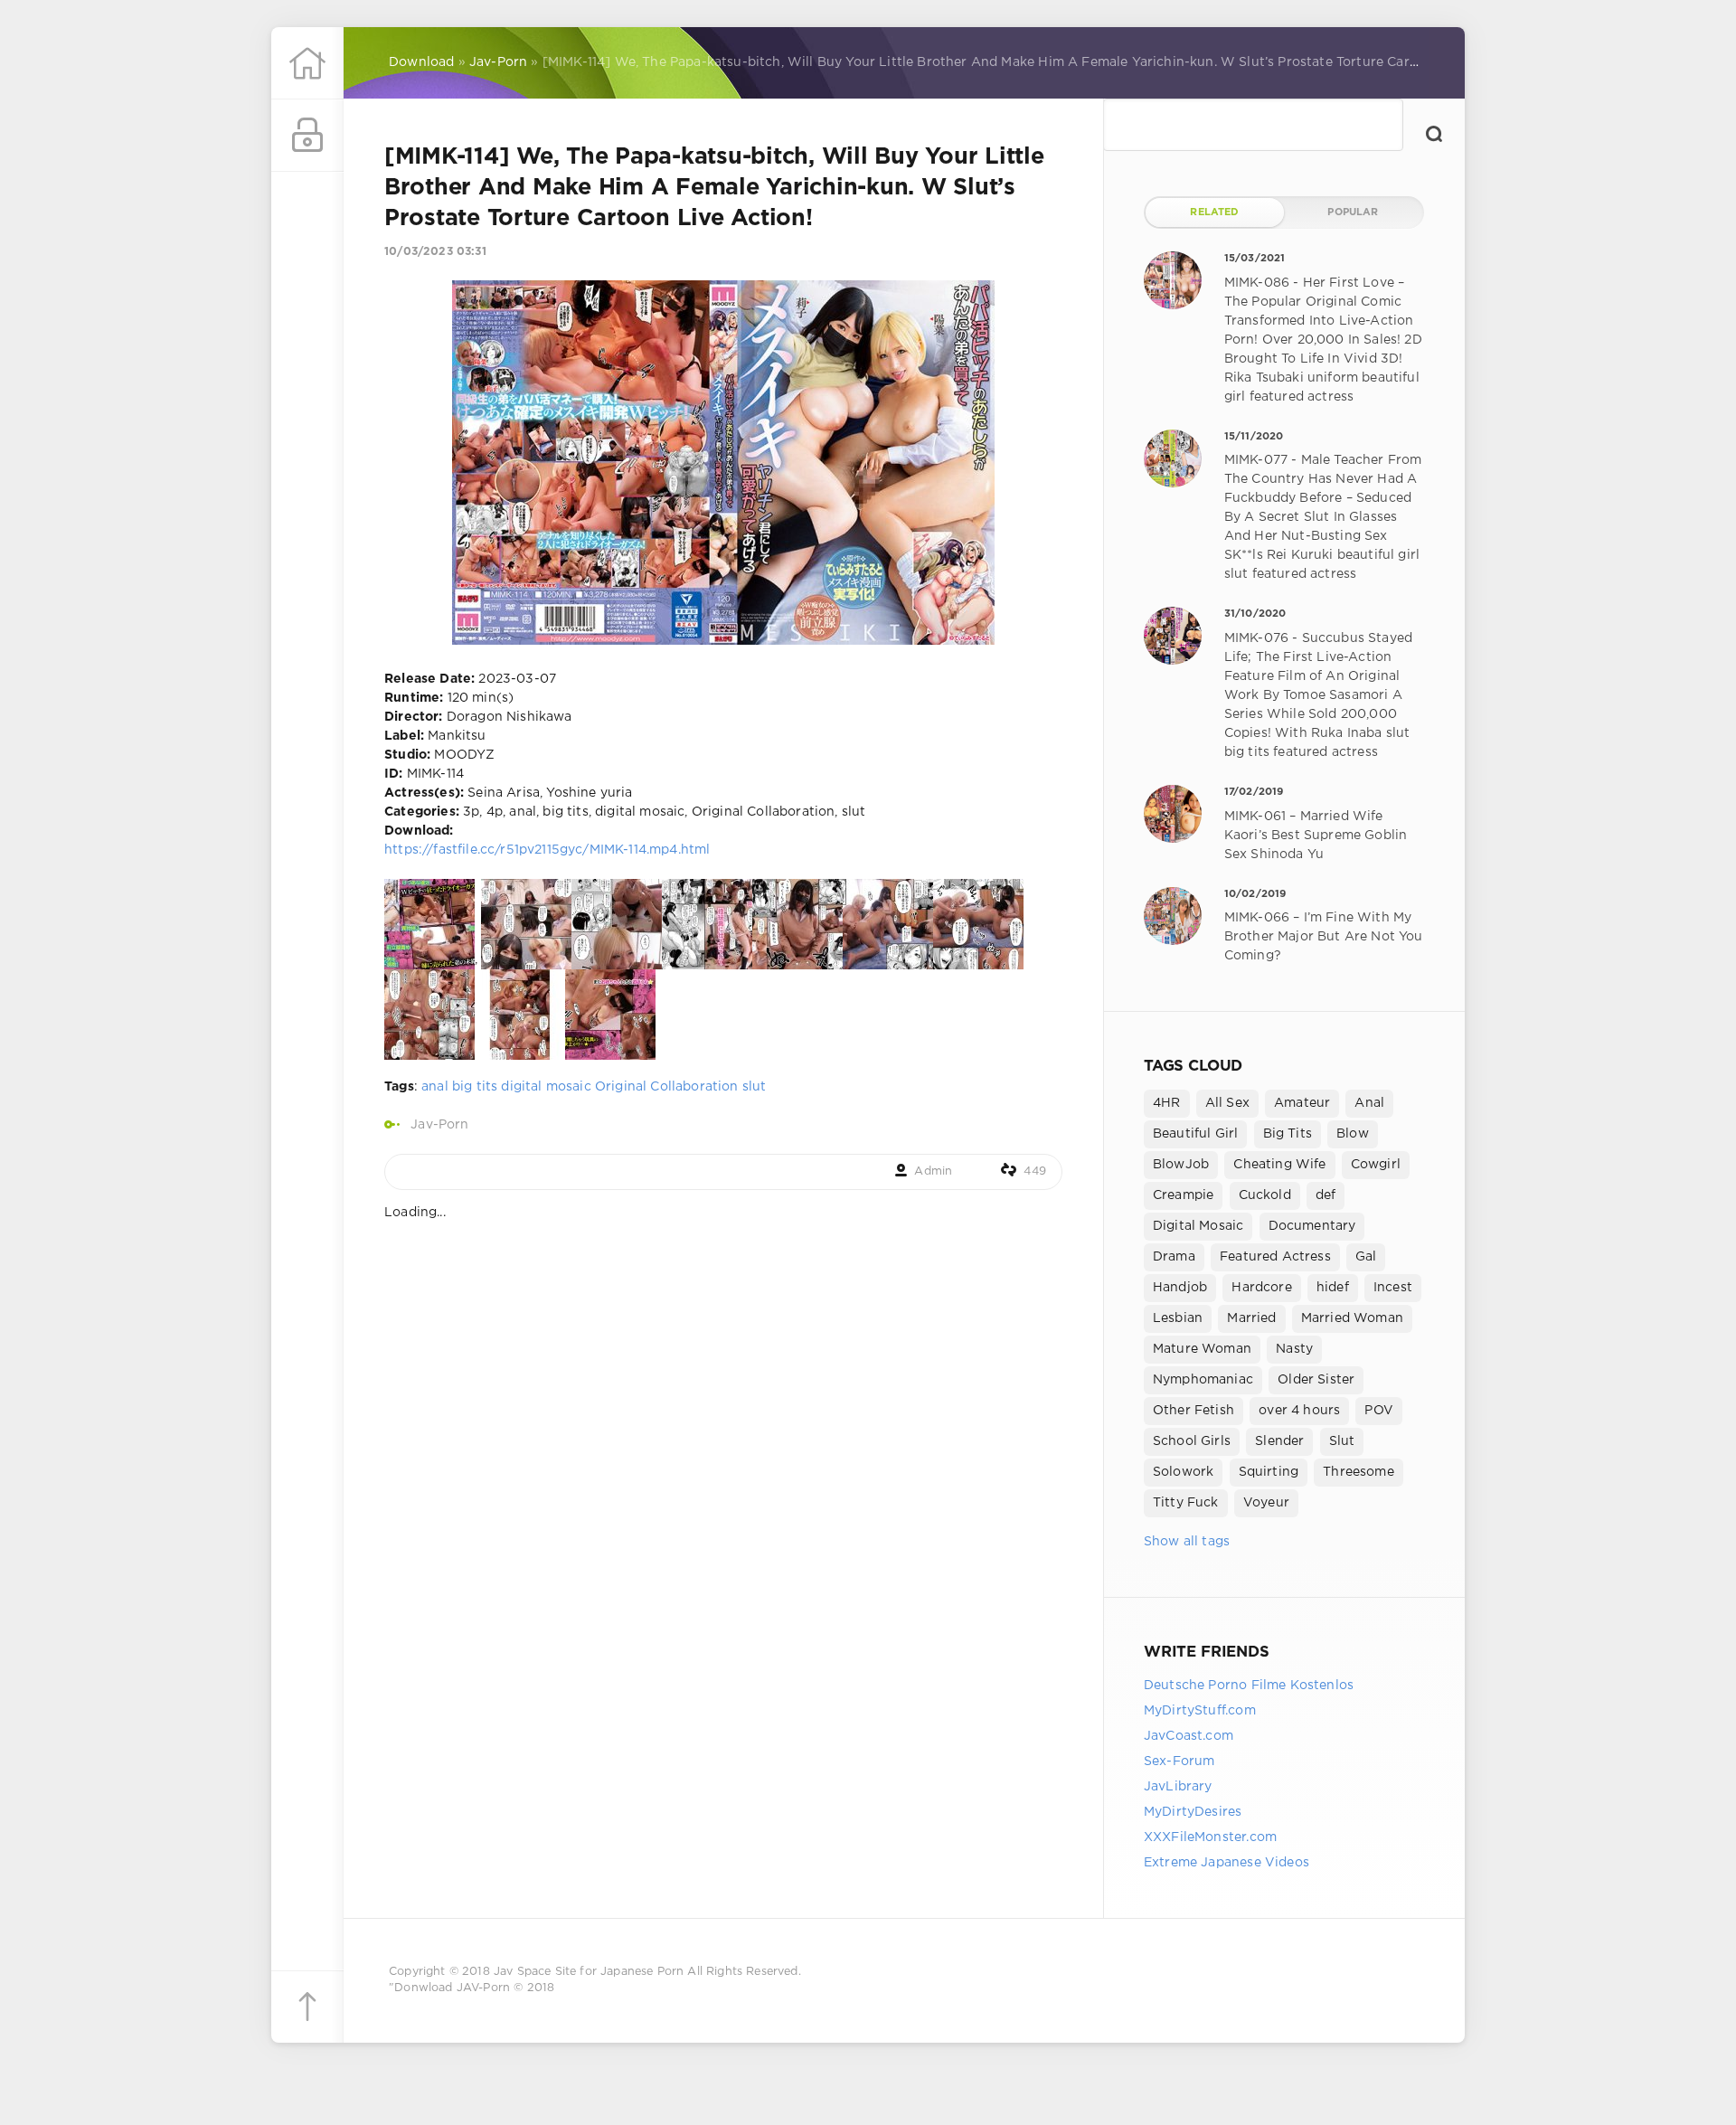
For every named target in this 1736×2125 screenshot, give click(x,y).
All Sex (1227, 1103)
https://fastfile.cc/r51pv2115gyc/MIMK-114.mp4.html (547, 850)
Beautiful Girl (1195, 1134)
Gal (1366, 1257)
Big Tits (1288, 1134)
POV (1379, 1411)
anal (435, 1087)
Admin (933, 1171)
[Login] (307, 136)
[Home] (307, 63)
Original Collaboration (667, 1087)
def (1326, 1195)
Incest (1393, 1288)
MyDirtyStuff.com (1200, 1711)
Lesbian (1178, 1318)
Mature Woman (1202, 1349)
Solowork (1183, 1472)
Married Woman (1352, 1318)
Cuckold (1265, 1195)
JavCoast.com (1189, 1736)
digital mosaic (546, 1087)
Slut (1342, 1441)
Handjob (1180, 1288)
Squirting (1269, 1472)
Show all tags (1187, 1542)
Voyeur (1266, 1503)
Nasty (1294, 1349)
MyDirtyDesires (1193, 1812)
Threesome (1359, 1472)
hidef (1333, 1288)
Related (1214, 212)
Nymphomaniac (1203, 1380)
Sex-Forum (1179, 1761)
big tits (475, 1087)
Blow (1353, 1134)
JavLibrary (1178, 1787)
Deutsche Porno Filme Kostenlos (1249, 1686)
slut (755, 1087)
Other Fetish (1193, 1411)
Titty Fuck (1186, 1503)
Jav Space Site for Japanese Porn (589, 1972)
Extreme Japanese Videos (1227, 1863)
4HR (1167, 1103)
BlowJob (1181, 1165)
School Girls (1192, 1441)
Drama (1174, 1257)
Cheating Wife (1279, 1165)
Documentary (1312, 1226)
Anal (1369, 1103)
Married (1251, 1318)
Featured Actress (1275, 1257)
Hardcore (1261, 1288)
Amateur (1302, 1103)
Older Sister (1316, 1380)
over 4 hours (1299, 1411)
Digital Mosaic (1198, 1226)
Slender (1279, 1441)
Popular (1353, 212)
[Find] (1434, 134)
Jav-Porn (439, 1125)
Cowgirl (1376, 1165)
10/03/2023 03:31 (435, 252)
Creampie (1183, 1195)
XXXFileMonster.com (1210, 1837)
